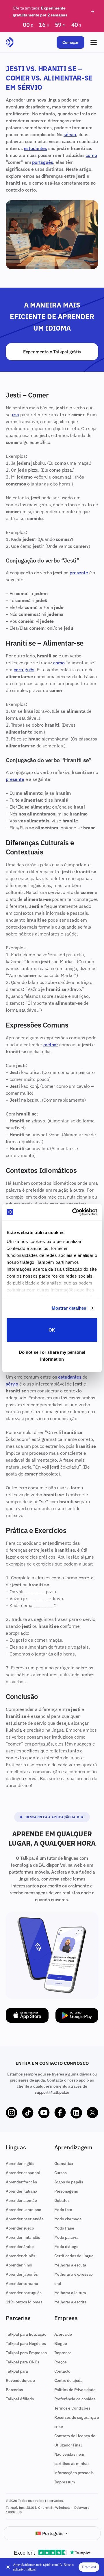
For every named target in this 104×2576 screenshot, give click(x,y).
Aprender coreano (22, 2283)
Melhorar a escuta (70, 2265)
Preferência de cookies (75, 2399)
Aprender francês (21, 2182)
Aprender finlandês (23, 2237)
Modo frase (64, 2228)
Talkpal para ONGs (23, 2362)
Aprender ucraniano (24, 2210)
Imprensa (63, 2353)
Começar (70, 42)
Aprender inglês (20, 2163)
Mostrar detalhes (69, 1308)
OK (52, 1330)
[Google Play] (77, 2015)
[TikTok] (28, 2113)
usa (16, 415)
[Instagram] (12, 2113)
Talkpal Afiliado (20, 2399)
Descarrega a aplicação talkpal (55, 1817)
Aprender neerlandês (25, 2219)
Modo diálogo (66, 2247)
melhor (51, 1045)
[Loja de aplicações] (27, 2015)
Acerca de (63, 2334)
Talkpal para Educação (26, 2334)
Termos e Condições (72, 2408)
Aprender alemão (21, 2200)
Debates (62, 2200)
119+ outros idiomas (24, 2302)
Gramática (64, 2163)
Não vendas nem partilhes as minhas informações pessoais (74, 2463)
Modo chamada (68, 2219)
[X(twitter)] (92, 2113)
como (91, 155)
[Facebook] (60, 2113)
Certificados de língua (74, 2256)
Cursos (61, 2173)
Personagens (66, 2191)
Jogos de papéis (69, 2182)
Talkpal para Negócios (26, 2343)
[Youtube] (44, 2113)
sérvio (70, 134)
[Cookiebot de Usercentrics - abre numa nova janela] (73, 1212)
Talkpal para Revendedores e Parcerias (20, 2380)
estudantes (36, 148)
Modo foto (63, 2210)
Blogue (61, 2343)
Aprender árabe (20, 2247)
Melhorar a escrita (70, 2302)
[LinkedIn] (76, 2113)
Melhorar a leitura (70, 2293)
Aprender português (24, 2293)
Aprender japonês (22, 2274)
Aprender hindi (19, 2265)
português (43, 162)
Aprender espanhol (23, 2173)
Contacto (63, 2371)
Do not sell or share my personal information (52, 1356)
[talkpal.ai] (10, 42)
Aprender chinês (21, 2256)
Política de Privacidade (75, 2390)
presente (79, 573)
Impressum (65, 2482)
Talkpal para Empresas (26, 2353)
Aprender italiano (21, 2191)
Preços (61, 2362)
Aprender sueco (20, 2228)
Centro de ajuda (69, 2380)
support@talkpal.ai (52, 2092)
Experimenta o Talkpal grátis (52, 352)
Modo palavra (66, 2237)
